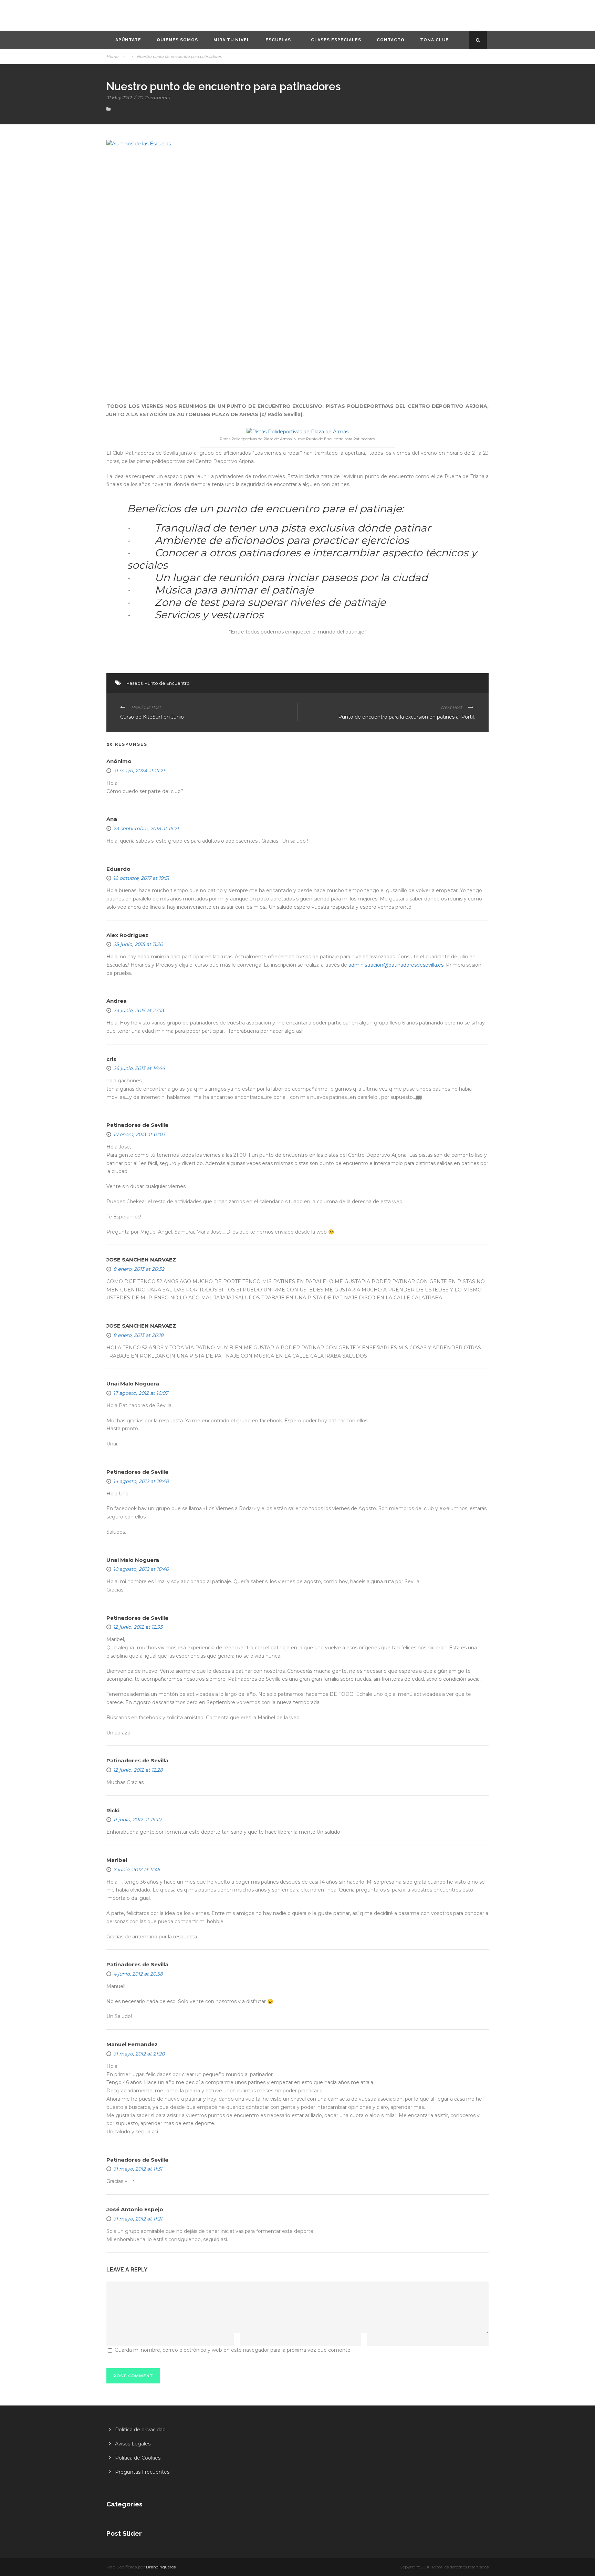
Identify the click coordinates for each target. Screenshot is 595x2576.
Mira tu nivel (232, 40)
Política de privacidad (140, 2430)
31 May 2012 (119, 97)
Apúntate (128, 40)
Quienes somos (177, 40)
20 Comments (154, 97)
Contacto (391, 40)
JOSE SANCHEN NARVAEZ (141, 1326)
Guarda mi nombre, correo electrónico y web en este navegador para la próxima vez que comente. (233, 2350)
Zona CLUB (435, 40)
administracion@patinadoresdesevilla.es (396, 965)
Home (112, 56)
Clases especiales (336, 40)
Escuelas (278, 40)
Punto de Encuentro (167, 683)
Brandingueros (161, 2567)
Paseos (134, 683)
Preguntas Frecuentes (142, 2472)
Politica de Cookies (138, 2458)
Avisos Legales (133, 2444)
